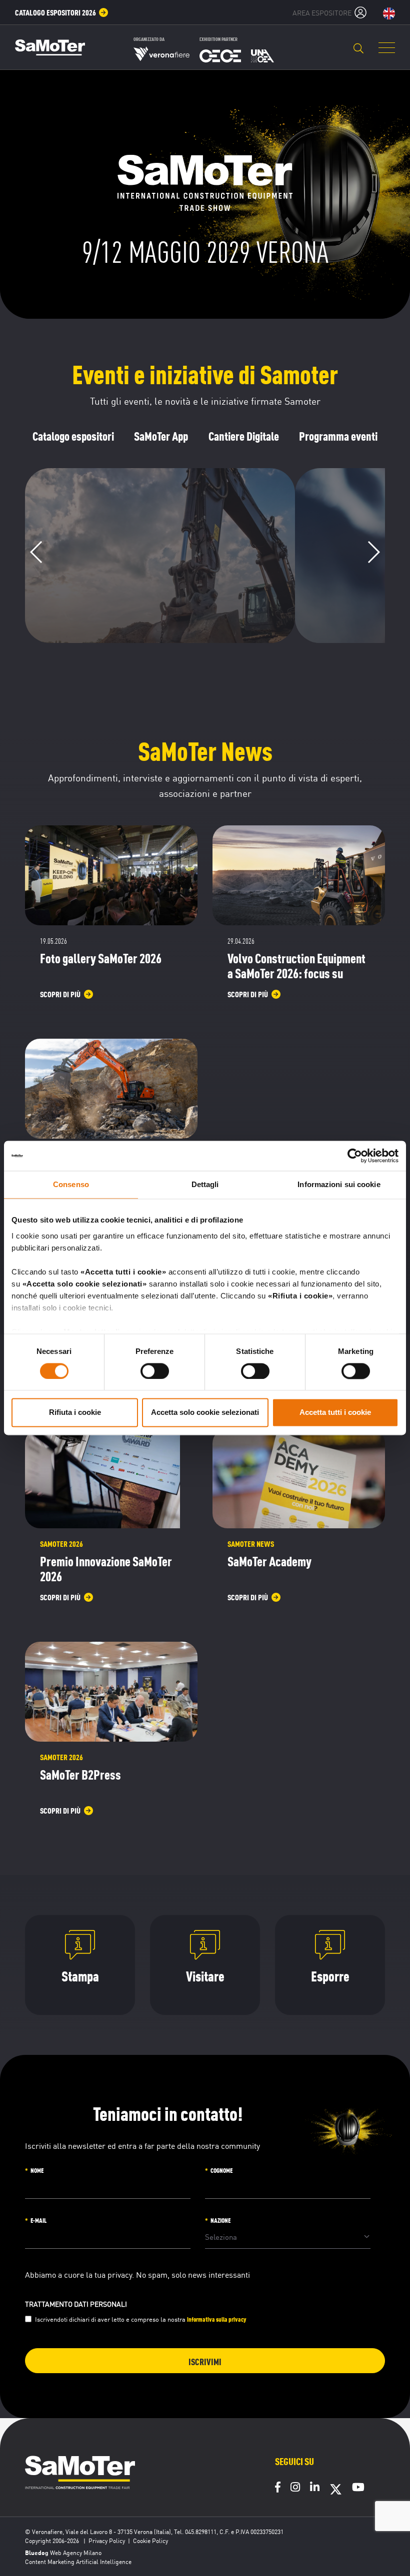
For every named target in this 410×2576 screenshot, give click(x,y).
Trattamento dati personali (76, 2304)
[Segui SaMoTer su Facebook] (278, 2488)
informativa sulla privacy (217, 2319)
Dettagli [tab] (205, 1184)
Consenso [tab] (71, 1184)
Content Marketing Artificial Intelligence (78, 2561)
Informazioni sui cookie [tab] (339, 1184)
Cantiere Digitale (244, 436)
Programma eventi (338, 436)
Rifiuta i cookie (75, 1413)
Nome (37, 2170)
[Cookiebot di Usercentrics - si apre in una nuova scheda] (355, 1156)
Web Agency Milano (76, 2552)
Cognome (221, 2170)
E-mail (38, 2220)
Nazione (220, 2220)
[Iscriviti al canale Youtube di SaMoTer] (358, 2488)
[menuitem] (62, 12)
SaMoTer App (161, 436)
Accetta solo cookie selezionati (205, 1413)
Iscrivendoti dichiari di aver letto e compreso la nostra (141, 2319)
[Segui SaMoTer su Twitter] (336, 2493)
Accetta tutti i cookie (335, 1413)
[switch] (155, 1371)
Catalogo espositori (73, 436)
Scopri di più (154, 621)
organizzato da (149, 39)
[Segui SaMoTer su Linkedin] (315, 2488)
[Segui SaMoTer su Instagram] (295, 2488)
